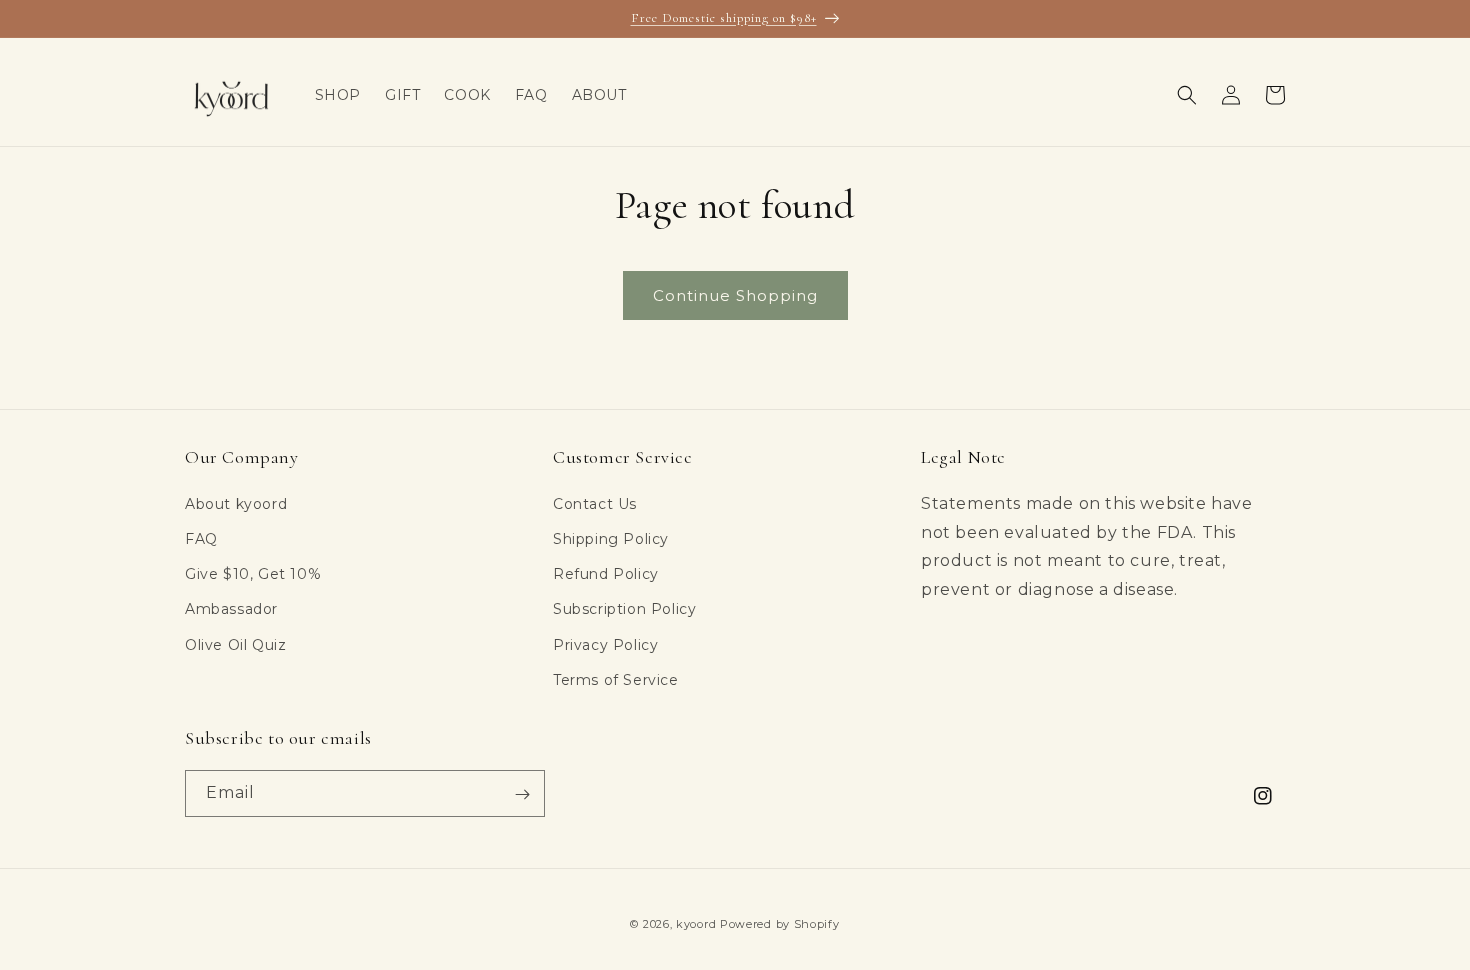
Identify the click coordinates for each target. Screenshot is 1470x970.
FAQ (201, 538)
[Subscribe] (522, 794)
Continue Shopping (735, 295)
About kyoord (236, 503)
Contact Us (595, 503)
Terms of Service (616, 679)
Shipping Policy (611, 538)
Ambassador (231, 609)
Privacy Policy (605, 644)
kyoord (696, 924)
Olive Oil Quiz (235, 644)
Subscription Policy (624, 609)
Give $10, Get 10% (253, 573)
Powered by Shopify (780, 924)
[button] (1187, 95)
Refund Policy (606, 573)
